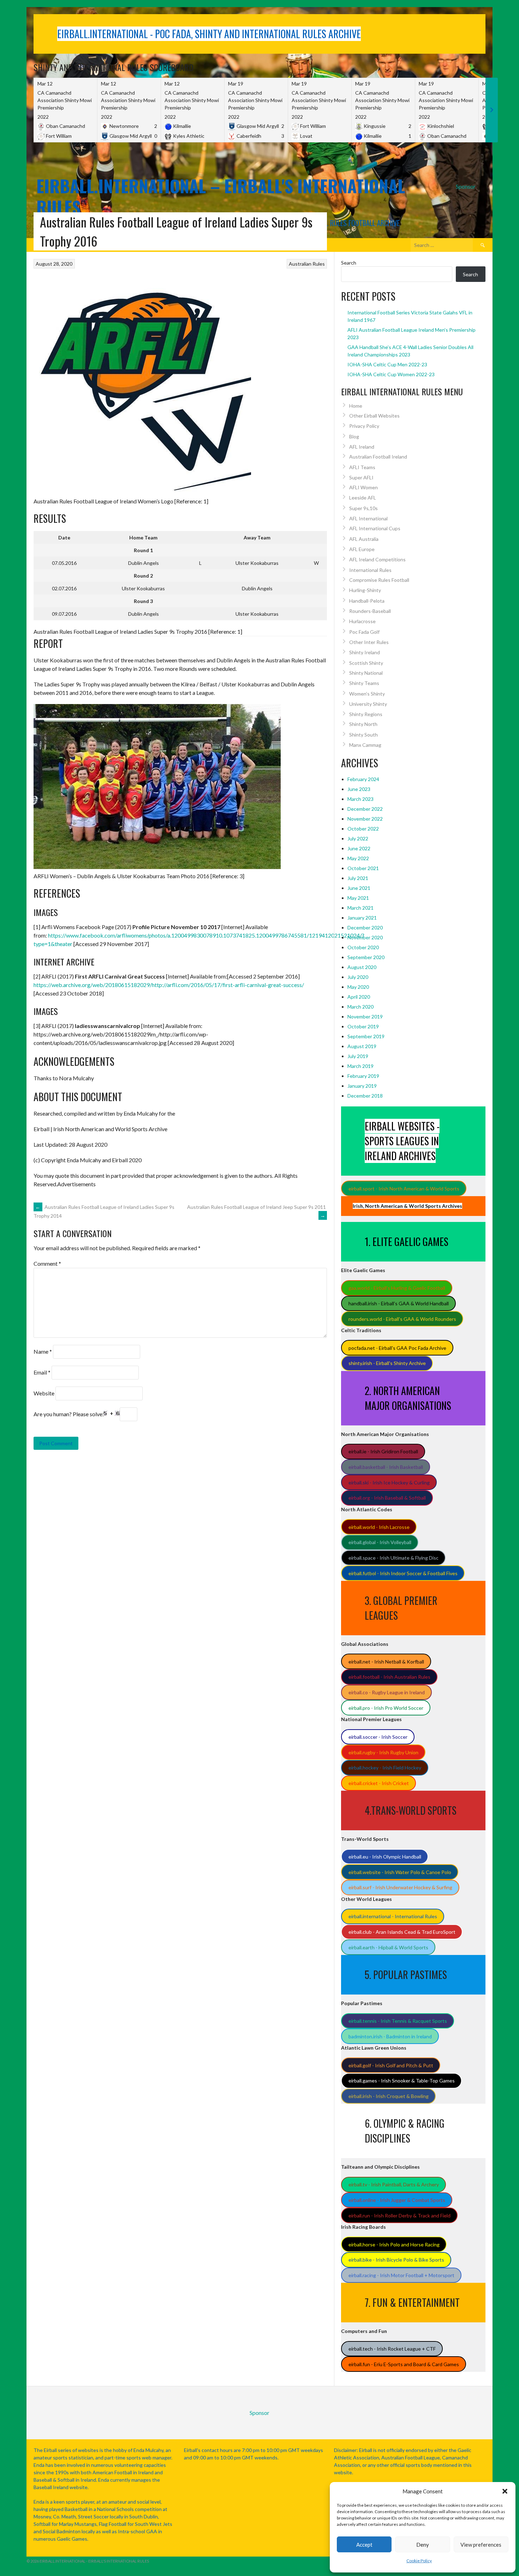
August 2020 (362, 967)
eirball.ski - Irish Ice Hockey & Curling (389, 1482)
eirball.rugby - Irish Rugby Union (383, 1752)
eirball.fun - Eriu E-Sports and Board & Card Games (404, 2364)
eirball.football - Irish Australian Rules (389, 1677)
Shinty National (366, 673)
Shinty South (363, 735)
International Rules (370, 570)
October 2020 (363, 947)
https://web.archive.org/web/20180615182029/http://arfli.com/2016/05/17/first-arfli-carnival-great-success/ (169, 985)
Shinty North (363, 724)
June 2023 (359, 789)
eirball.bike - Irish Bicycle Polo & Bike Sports (396, 2260)
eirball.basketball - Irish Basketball (386, 1467)
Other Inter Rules (369, 642)
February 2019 (363, 1076)
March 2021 (360, 908)
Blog (354, 436)
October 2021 (363, 868)
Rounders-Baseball (370, 611)
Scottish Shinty (366, 663)
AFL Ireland (362, 447)
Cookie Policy (419, 2561)
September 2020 (366, 957)
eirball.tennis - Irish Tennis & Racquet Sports (398, 2021)
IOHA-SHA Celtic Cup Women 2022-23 (391, 374)
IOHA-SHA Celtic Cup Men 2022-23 (387, 364)
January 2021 (362, 918)
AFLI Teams (362, 467)
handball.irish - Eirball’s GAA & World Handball (399, 1303)
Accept (364, 2545)
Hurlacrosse (362, 621)
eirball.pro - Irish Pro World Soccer (386, 1708)
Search (349, 263)
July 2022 (358, 838)
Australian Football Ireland (378, 457)
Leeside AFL (363, 498)
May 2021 (358, 898)
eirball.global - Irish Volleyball (380, 1542)
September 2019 (366, 1036)
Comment (47, 1263)
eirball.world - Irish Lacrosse (379, 1527)
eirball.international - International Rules (393, 1916)
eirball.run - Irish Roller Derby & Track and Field (399, 2215)
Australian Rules (307, 264)
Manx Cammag (365, 745)
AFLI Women (363, 487)
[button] (505, 2491)
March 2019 (360, 1066)
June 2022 (359, 848)
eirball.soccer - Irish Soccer (378, 1737)
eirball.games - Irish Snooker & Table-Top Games (402, 2081)
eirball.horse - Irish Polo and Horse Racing (394, 2244)
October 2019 (363, 1026)
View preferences (481, 2545)
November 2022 (365, 819)
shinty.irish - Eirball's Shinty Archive (387, 1363)
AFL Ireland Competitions (377, 559)
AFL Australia (364, 539)
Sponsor (466, 186)
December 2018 (365, 1096)
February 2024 (363, 779)
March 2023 (360, 799)
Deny (423, 2545)
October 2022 (363, 829)
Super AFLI (361, 477)
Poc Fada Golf (364, 632)
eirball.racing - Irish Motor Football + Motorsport (401, 2275)
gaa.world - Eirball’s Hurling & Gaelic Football (397, 1288)
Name (43, 1351)
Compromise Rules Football (379, 580)
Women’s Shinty (367, 694)
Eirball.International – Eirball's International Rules (221, 196)
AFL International (368, 518)
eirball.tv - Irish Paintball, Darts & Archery (394, 2184)
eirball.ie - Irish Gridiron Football (383, 1451)
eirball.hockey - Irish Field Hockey (385, 1768)
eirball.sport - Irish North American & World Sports (404, 1189)
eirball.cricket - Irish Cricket (379, 1783)
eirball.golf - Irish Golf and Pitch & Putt (391, 2065)
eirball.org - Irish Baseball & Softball (387, 1498)
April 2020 (359, 997)
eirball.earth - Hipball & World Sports (388, 1947)
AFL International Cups (375, 528)
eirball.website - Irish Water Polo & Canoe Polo (400, 1872)
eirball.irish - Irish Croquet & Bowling (389, 2096)
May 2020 (358, 987)
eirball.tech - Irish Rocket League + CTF (392, 2349)
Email (42, 1372)
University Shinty (368, 704)
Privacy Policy (364, 426)
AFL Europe (362, 549)
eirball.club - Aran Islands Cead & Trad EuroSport (402, 1932)
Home (356, 406)
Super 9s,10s (363, 508)
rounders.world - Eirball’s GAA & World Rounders (402, 1319)
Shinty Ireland (365, 652)
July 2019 (358, 1056)
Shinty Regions (366, 714)
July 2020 (358, 977)
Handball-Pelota (367, 601)
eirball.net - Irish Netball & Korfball (386, 1662)
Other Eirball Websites (374, 416)
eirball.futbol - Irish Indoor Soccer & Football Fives (403, 1573)
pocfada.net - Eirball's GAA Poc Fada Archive (397, 1348)
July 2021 (358, 878)
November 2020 (365, 937)
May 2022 (358, 858)
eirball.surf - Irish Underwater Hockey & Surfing (400, 1887)
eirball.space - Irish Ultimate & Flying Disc (393, 1558)
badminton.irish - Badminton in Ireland (390, 2036)
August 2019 (362, 1046)
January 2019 (362, 1086)
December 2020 (365, 927)
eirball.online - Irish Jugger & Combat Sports (397, 2200)
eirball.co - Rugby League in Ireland (387, 1692)
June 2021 (359, 888)
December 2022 (365, 809)
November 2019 (365, 1017)
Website (44, 1393)
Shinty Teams (364, 683)
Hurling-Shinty (365, 590)
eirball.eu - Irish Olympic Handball (385, 1857)
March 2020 (360, 1007)
